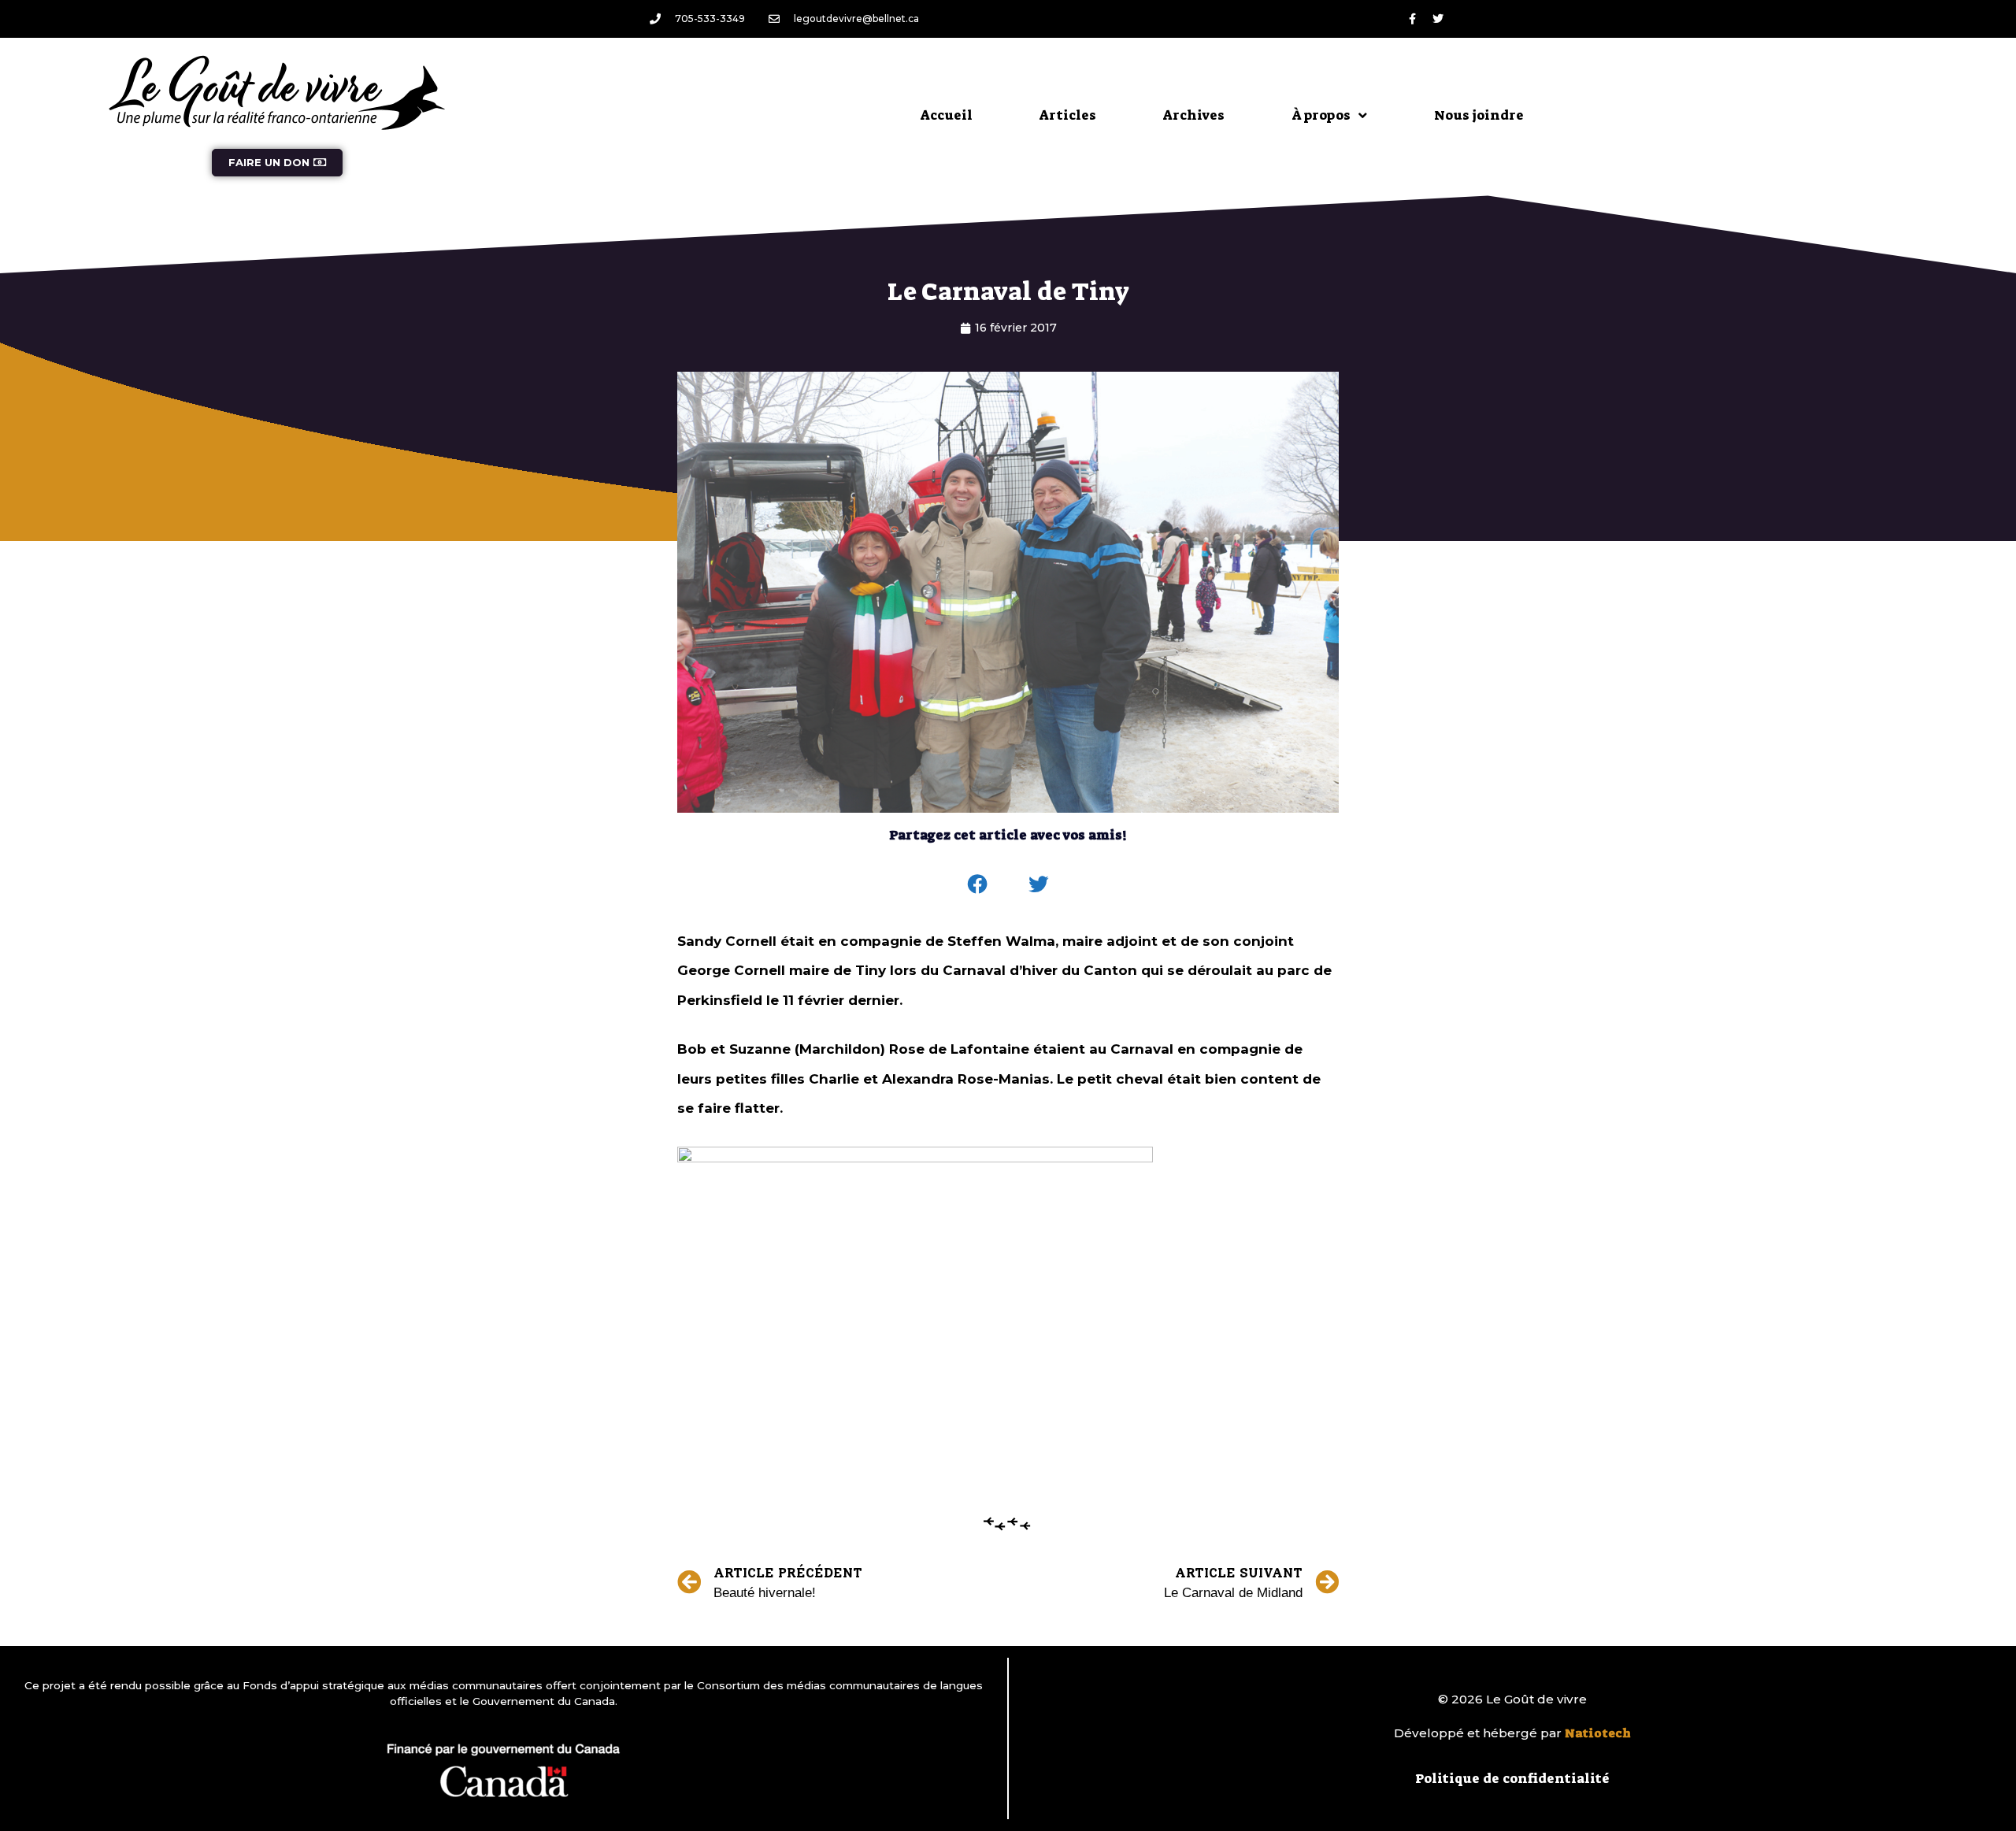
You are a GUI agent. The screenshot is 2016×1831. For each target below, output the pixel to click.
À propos (1321, 115)
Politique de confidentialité (1512, 1778)
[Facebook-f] (1412, 19)
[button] (978, 884)
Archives (1194, 115)
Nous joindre (1479, 115)
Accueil (947, 115)
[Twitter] (1438, 19)
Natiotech (1598, 1733)
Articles (1068, 115)
